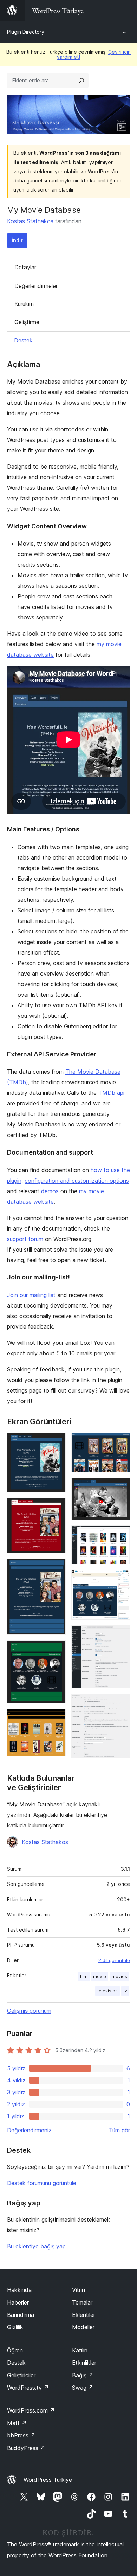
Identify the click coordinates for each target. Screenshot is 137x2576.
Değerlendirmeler (36, 286)
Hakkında (19, 2290)
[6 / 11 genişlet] (120, 1443)
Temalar (82, 2302)
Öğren (15, 2350)
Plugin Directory (26, 32)
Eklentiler (84, 2315)
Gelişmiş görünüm (29, 2011)
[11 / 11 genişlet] (120, 1703)
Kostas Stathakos (30, 221)
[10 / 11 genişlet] (120, 1635)
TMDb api (111, 1093)
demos (50, 1191)
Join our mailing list (31, 1295)
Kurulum (24, 304)
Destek (23, 340)
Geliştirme (27, 322)
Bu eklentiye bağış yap (36, 2246)
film (84, 1976)
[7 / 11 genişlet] (120, 1488)
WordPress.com (31, 2410)
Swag (83, 2388)
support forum (25, 1239)
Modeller (83, 2327)
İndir (17, 240)
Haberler (18, 2302)
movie (100, 1976)
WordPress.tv (28, 2388)
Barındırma (21, 2315)
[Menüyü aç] (126, 11)
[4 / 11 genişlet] (56, 1650)
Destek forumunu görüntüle (42, 2183)
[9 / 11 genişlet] (120, 1579)
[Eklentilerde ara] (81, 81)
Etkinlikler (84, 2363)
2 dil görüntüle (114, 1960)
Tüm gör (119, 2130)
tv (125, 1991)
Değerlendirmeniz (29, 2130)
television (107, 1991)
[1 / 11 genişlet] (56, 1443)
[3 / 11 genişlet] (56, 1568)
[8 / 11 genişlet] (120, 1535)
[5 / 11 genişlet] (56, 1718)
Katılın (80, 2350)
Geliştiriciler (21, 2375)
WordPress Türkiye (48, 2480)
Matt (17, 2423)
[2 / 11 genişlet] (56, 1507)
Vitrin (79, 2290)
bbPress (21, 2435)
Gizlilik (15, 2327)
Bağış (83, 2375)
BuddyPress (26, 2448)
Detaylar (25, 267)
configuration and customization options (77, 1181)
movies (119, 1976)
